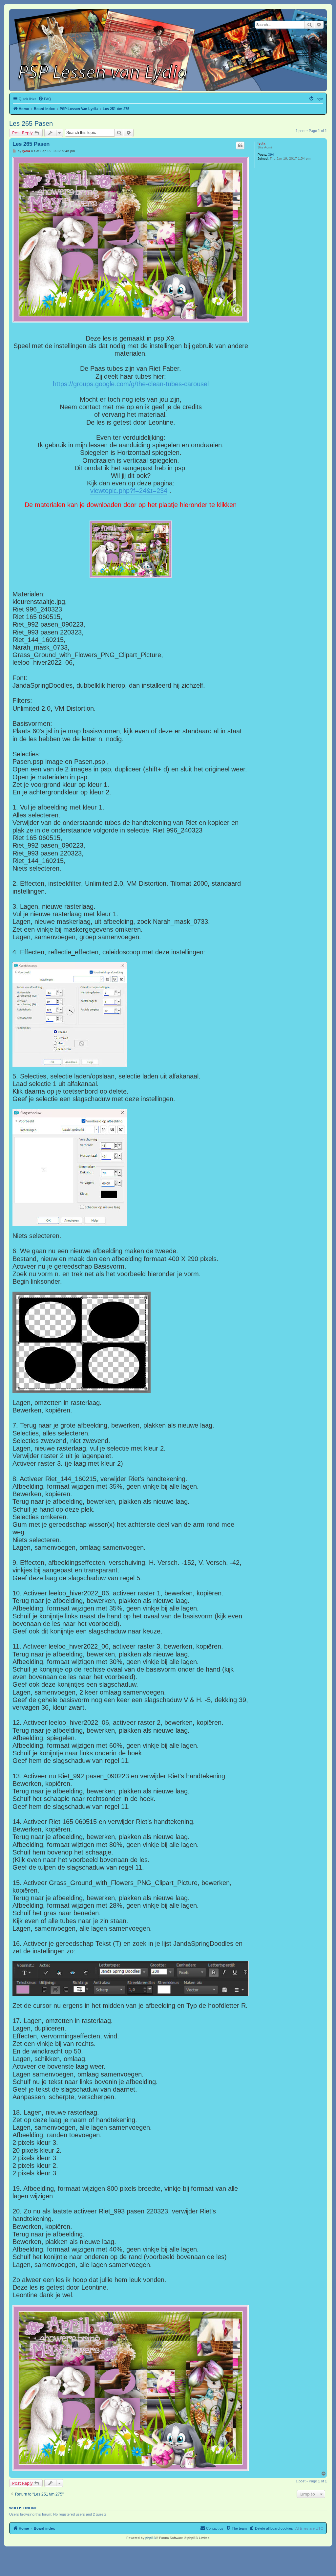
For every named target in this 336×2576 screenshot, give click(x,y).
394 (271, 155)
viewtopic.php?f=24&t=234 (129, 491)
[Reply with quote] (240, 145)
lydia (262, 143)
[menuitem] (45, 99)
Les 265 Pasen (31, 123)
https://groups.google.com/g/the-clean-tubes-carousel (131, 384)
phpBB (151, 2538)
